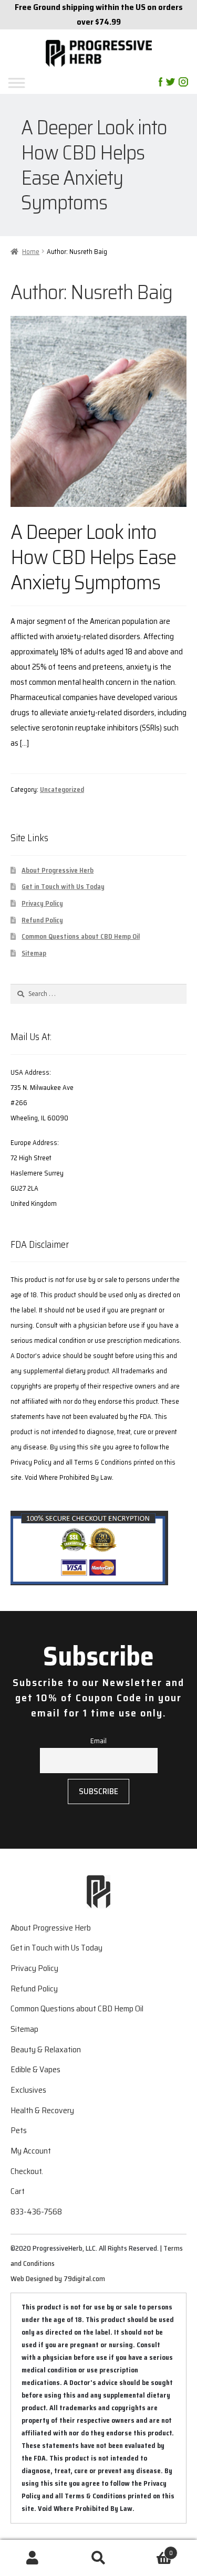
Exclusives (28, 2090)
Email (98, 1741)
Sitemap (34, 953)
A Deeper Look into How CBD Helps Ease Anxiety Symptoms (93, 556)
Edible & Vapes (35, 2069)
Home (31, 252)
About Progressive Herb (58, 870)
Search (98, 2558)
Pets (19, 2130)
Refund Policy (42, 920)
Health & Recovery (42, 2110)
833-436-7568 (36, 2212)
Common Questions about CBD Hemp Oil (81, 936)
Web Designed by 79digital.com (58, 2278)
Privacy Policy (42, 903)
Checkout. (27, 2171)
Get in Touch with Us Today (63, 887)
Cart (18, 2191)
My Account (31, 2151)
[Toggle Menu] (52, 83)
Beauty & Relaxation (46, 2049)
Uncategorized (62, 789)
